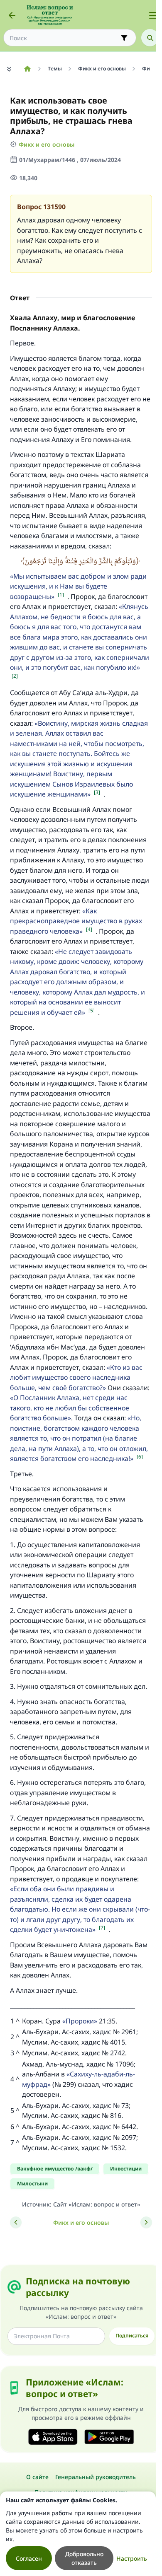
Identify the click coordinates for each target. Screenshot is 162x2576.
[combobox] (64, 38)
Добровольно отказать (84, 2558)
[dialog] (78, 2534)
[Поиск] (150, 38)
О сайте (37, 2477)
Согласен (29, 2558)
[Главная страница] (27, 69)
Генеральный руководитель (96, 2477)
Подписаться (132, 2336)
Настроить (132, 2558)
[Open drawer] (153, 15)
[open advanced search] (124, 38)
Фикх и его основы (47, 144)
